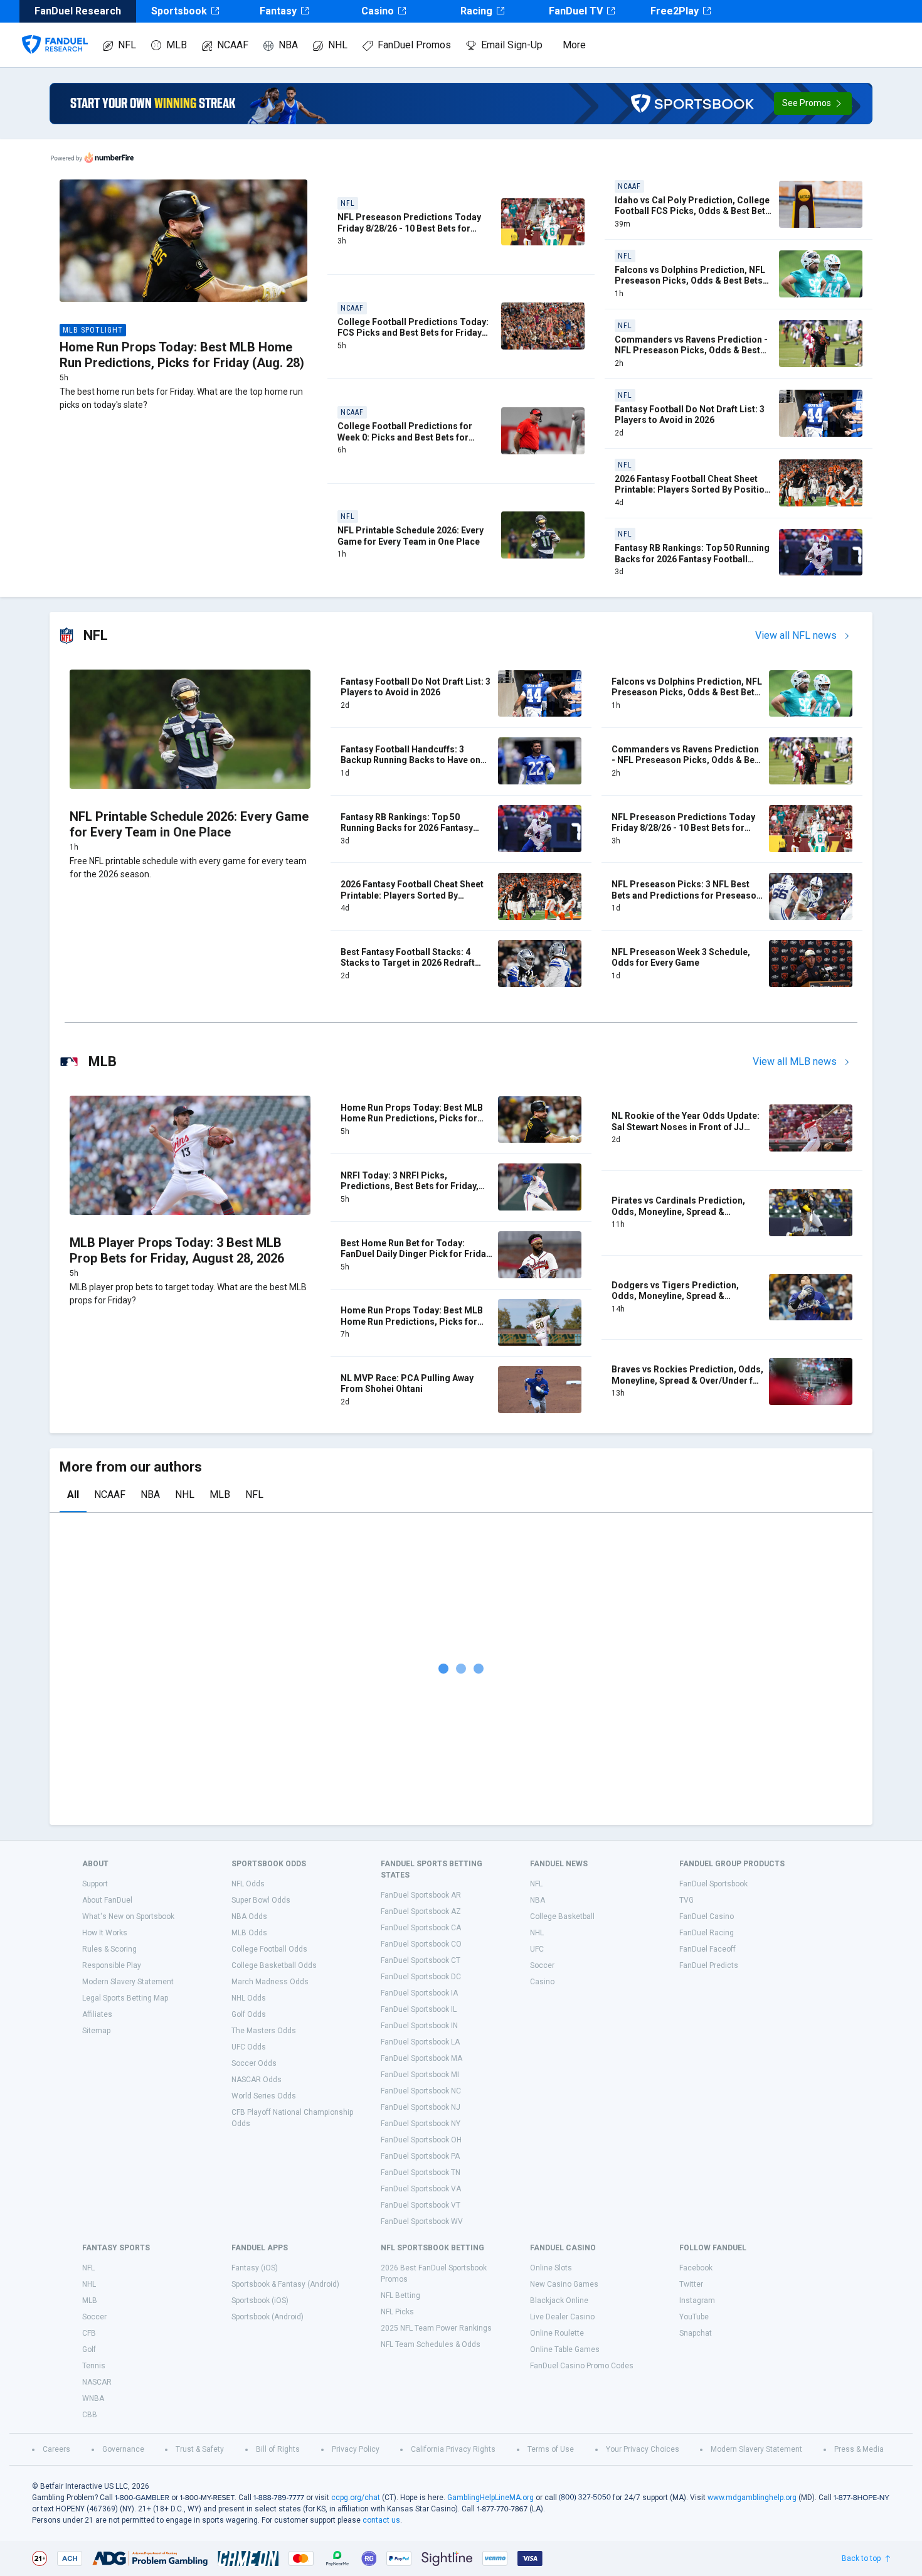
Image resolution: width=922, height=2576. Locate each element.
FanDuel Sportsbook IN (419, 2026)
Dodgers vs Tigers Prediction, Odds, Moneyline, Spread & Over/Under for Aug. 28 (675, 1296)
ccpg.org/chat (356, 2498)
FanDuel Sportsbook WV (422, 2221)
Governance (123, 2449)
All (73, 1494)
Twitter (691, 2284)
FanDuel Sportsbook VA (421, 2189)
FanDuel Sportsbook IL (419, 2009)
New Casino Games (564, 2284)
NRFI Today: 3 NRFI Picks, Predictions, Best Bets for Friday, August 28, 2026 (410, 1186)
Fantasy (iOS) (255, 2268)
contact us (381, 2520)
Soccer (542, 1965)
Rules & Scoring (109, 1949)
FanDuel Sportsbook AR (421, 1895)
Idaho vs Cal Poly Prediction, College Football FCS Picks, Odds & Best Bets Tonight (692, 211)
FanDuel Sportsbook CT (421, 1960)
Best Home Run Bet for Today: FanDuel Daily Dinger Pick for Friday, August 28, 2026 (416, 1254)
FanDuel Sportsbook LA (420, 2042)
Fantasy (278, 11)
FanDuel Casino (707, 1916)
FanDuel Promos (414, 45)
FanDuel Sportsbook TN (421, 2172)
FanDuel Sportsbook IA (419, 1993)
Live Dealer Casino (562, 2317)
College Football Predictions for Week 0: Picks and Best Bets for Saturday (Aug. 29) (405, 437)
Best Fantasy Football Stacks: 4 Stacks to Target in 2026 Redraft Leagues (408, 963)
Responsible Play (112, 1965)
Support (95, 1884)
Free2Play (675, 11)
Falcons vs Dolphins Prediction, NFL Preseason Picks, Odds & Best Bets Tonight (690, 281)
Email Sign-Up (512, 45)
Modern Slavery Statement (128, 1982)
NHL (338, 45)
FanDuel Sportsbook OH (421, 2140)
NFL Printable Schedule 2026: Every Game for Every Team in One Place (411, 536)
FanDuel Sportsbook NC (421, 2091)
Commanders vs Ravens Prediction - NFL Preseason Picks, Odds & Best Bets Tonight (691, 350)
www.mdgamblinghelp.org (752, 2498)
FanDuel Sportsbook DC (421, 1977)
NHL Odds (249, 1998)
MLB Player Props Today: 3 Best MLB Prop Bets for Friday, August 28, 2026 (177, 1250)
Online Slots (551, 2268)
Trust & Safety (200, 2449)
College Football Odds (269, 1949)
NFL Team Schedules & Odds (431, 2344)
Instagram (697, 2301)
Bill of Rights (278, 2449)
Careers (56, 2449)
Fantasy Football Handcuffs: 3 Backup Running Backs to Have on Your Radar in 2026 (411, 760)
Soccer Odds (254, 2063)
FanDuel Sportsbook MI (420, 2075)
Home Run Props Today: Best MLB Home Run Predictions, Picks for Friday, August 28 (412, 1321)
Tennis (94, 2366)
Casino (378, 11)
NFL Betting (400, 2295)
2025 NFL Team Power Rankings (436, 2328)
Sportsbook (179, 11)
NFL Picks (397, 2312)
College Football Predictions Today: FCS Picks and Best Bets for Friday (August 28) (413, 333)
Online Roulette (557, 2333)
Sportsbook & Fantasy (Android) (285, 2284)
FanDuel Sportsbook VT (421, 2205)
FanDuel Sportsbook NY (421, 2124)
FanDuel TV (576, 11)
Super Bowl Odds (261, 1900)
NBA (288, 45)
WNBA (93, 2398)
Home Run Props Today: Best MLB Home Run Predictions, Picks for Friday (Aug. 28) (182, 355)
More (574, 45)
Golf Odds (249, 2014)
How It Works (105, 1933)
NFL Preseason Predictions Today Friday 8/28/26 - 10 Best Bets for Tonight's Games (409, 228)
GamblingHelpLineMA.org (490, 2498)
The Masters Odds (264, 2031)
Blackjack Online (559, 2301)
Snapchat (696, 2333)
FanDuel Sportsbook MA (421, 2058)
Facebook (696, 2268)
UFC (537, 1949)
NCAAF (233, 45)
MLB (177, 45)
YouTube (694, 2317)
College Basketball (562, 1916)
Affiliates (97, 2014)
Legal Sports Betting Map (125, 1998)
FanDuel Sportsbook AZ (421, 1911)
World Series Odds (264, 2096)
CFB (89, 2333)
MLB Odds (249, 1933)
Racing (476, 11)
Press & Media (859, 2449)
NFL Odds (248, 1884)
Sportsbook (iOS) (260, 2301)
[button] (813, 104)
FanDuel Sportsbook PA (420, 2156)
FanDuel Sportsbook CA (421, 1928)
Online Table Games (565, 2349)
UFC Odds (249, 2047)
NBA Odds (249, 1916)
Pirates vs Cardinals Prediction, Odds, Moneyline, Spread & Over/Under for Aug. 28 (678, 1211)
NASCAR (97, 2382)
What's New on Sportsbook (128, 1916)
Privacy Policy (356, 2449)
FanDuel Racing (707, 1933)
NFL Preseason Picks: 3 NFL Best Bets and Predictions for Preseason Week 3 (686, 895)
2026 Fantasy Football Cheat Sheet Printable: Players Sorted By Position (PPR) (692, 490)
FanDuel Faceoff (707, 1949)
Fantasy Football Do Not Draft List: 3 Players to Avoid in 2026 (690, 415)
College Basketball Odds (274, 1965)
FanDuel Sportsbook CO (421, 1944)
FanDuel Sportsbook (713, 1884)
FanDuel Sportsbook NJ (421, 2107)
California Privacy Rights (453, 2449)
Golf (89, 2349)
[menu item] (55, 32)
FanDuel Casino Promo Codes (582, 2366)
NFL (127, 45)
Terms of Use (551, 2449)
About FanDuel (107, 1900)
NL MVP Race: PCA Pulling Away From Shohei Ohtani (407, 1384)
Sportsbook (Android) (268, 2317)
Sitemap (96, 2031)
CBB (90, 2415)
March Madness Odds (270, 1982)
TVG (686, 1900)
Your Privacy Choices (643, 2449)
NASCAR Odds (257, 2080)
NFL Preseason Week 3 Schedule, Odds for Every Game (681, 958)
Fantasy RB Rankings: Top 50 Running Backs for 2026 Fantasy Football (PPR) (692, 559)
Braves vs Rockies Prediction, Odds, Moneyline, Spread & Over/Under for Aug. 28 (687, 1380)
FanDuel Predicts (709, 1965)
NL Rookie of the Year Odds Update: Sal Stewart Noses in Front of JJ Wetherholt (686, 1127)
